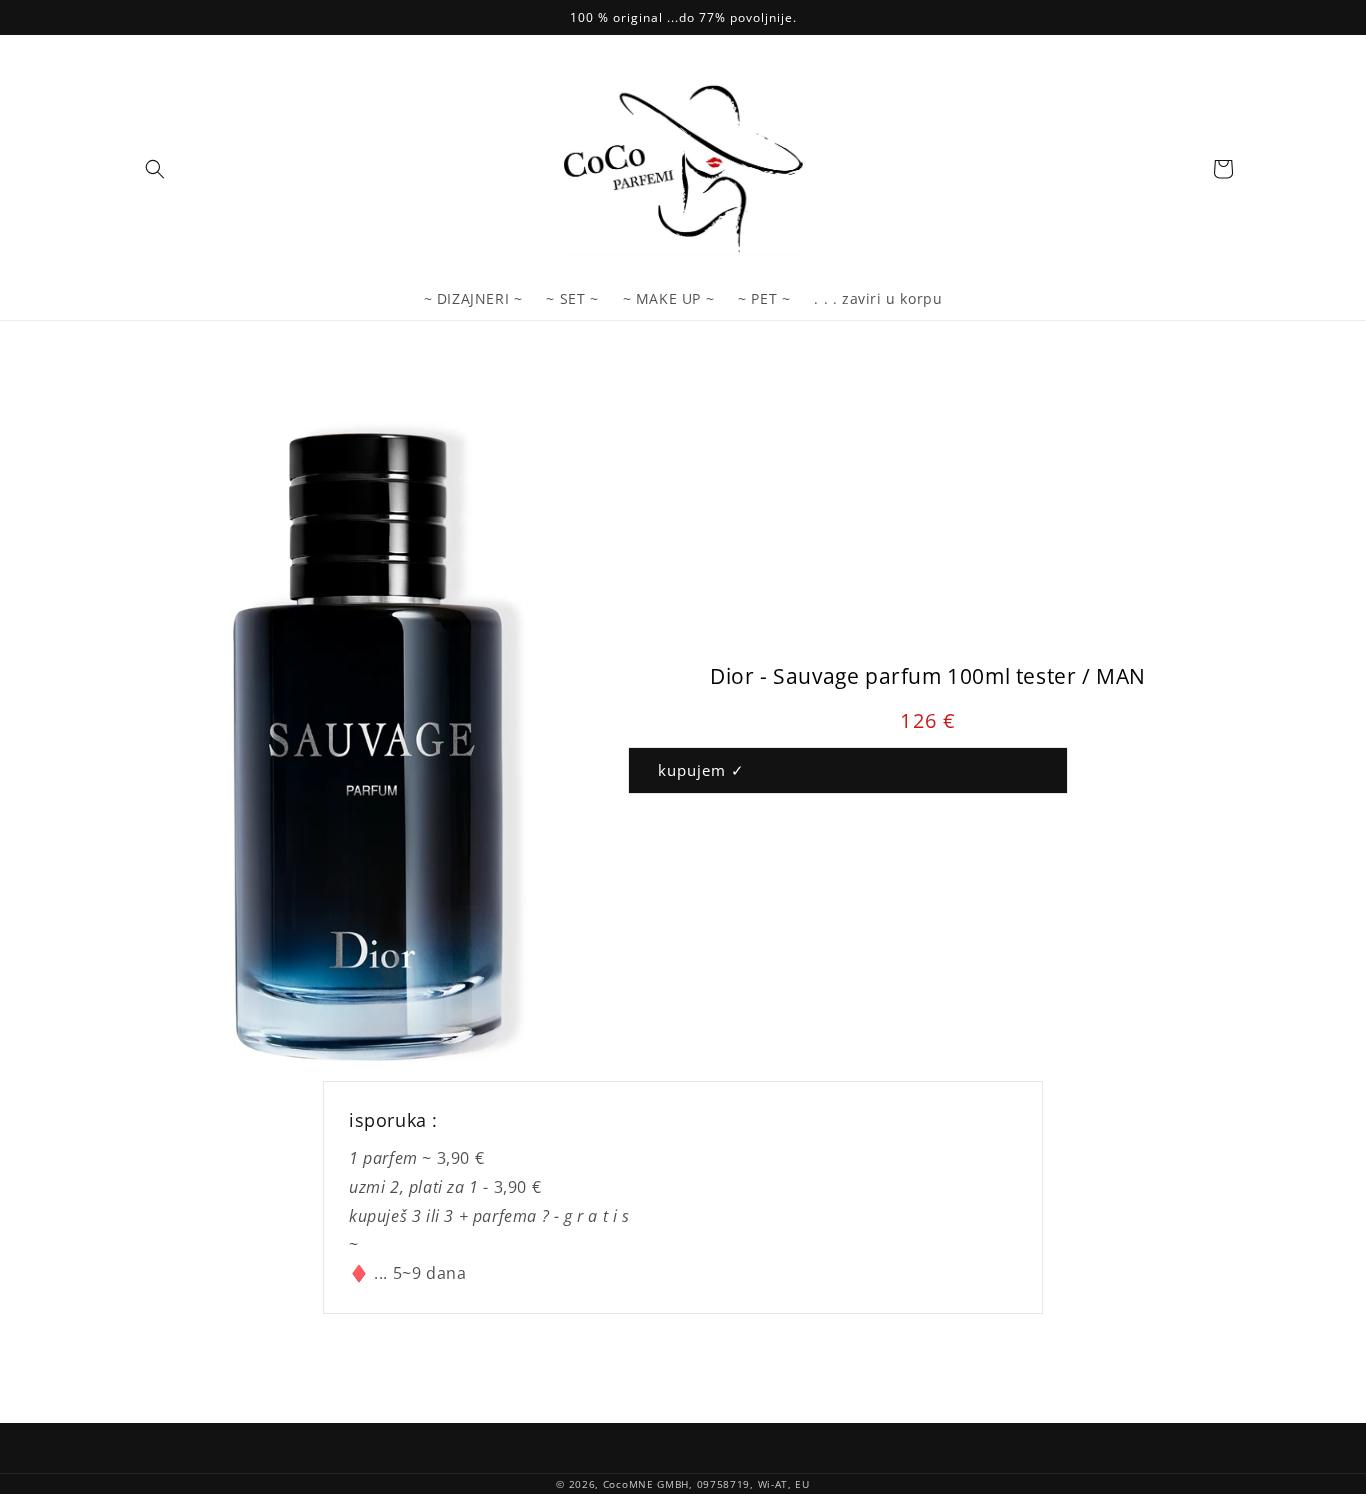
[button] (155, 169)
